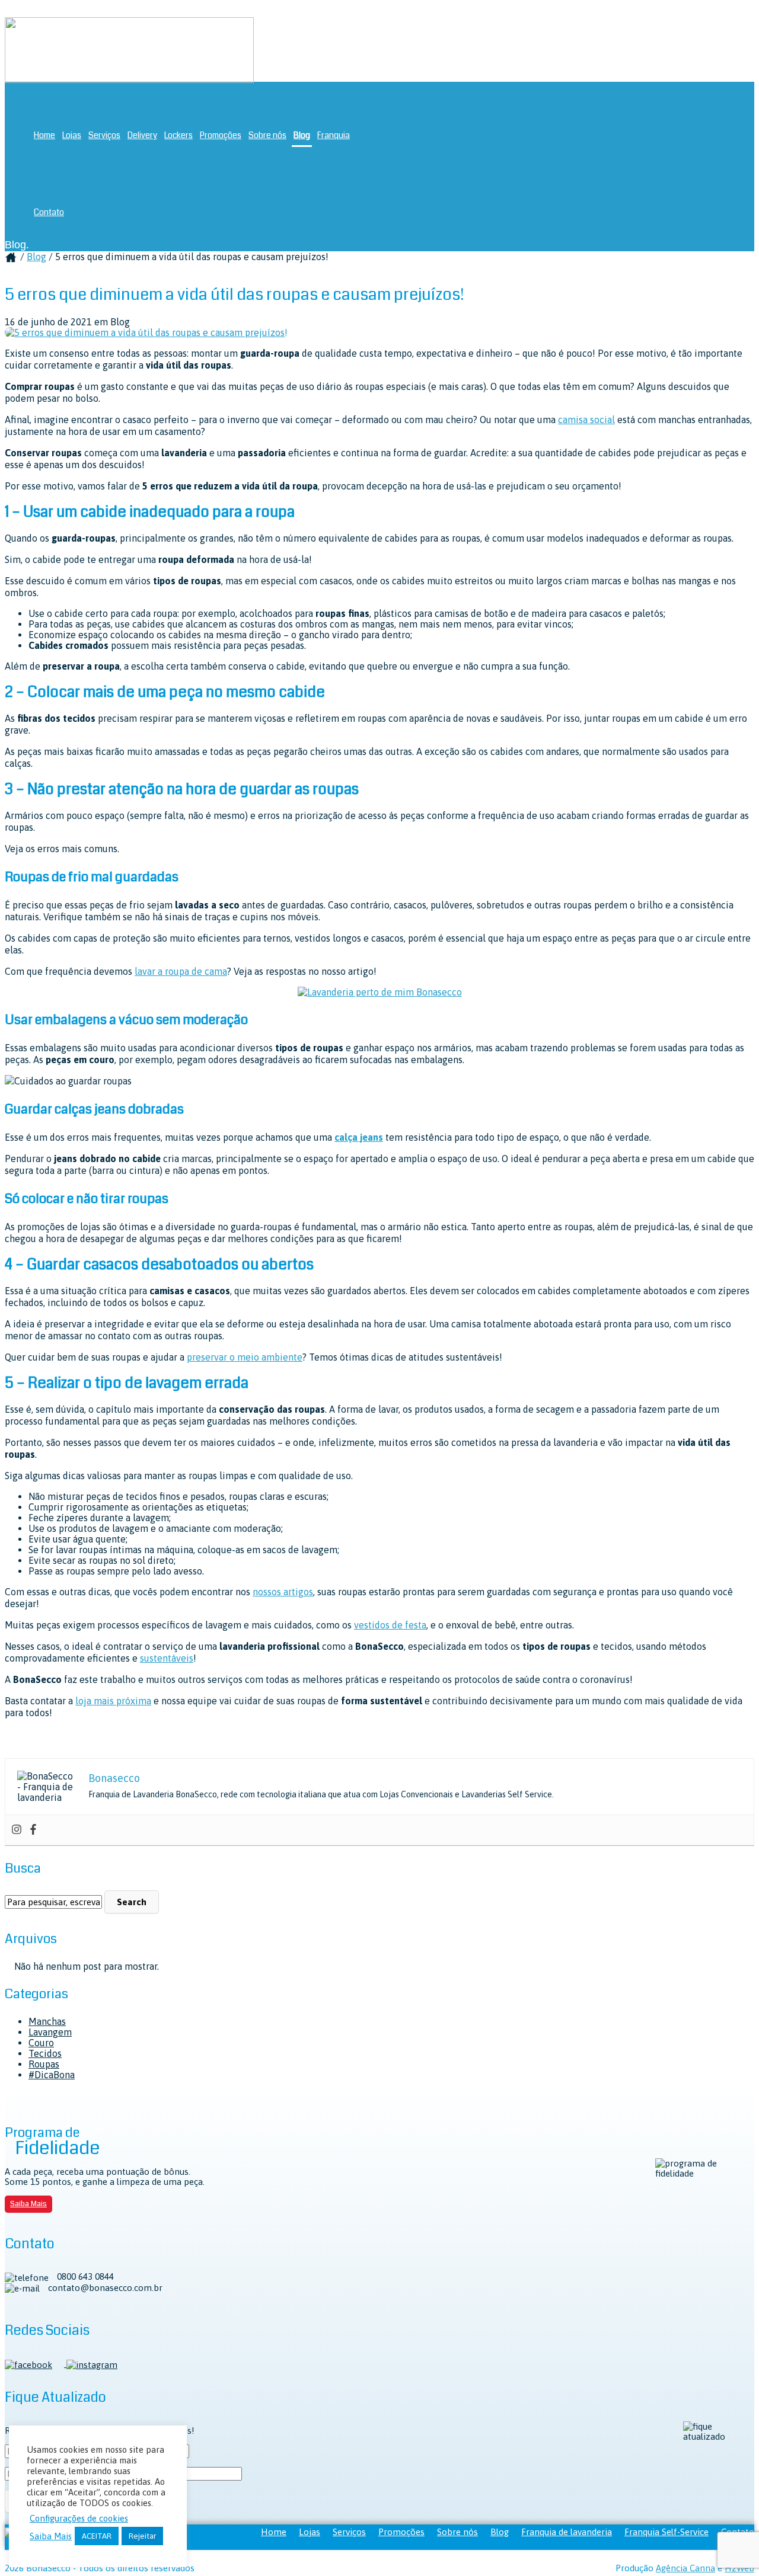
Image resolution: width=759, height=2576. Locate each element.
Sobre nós (267, 135)
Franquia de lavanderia (567, 2532)
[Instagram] (17, 1830)
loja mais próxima (113, 1701)
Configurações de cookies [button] (79, 2518)
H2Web (739, 2568)
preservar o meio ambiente (245, 1357)
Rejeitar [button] (142, 2536)
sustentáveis (167, 1658)
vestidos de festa (390, 1625)
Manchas (47, 2021)
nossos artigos (283, 1592)
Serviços (104, 135)
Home (44, 135)
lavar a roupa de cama (181, 971)
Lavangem (50, 2032)
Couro (41, 2043)
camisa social (586, 420)
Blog (302, 135)
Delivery (142, 135)
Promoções (221, 135)
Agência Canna (685, 2568)
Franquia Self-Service (666, 2532)
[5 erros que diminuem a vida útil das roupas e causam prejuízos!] (146, 332)
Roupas (44, 2064)
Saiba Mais (28, 2204)
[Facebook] (33, 1830)
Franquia (334, 135)
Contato (49, 212)
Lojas (72, 135)
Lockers (178, 135)
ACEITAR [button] (97, 2536)
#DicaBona (52, 2075)
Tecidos (45, 2053)
